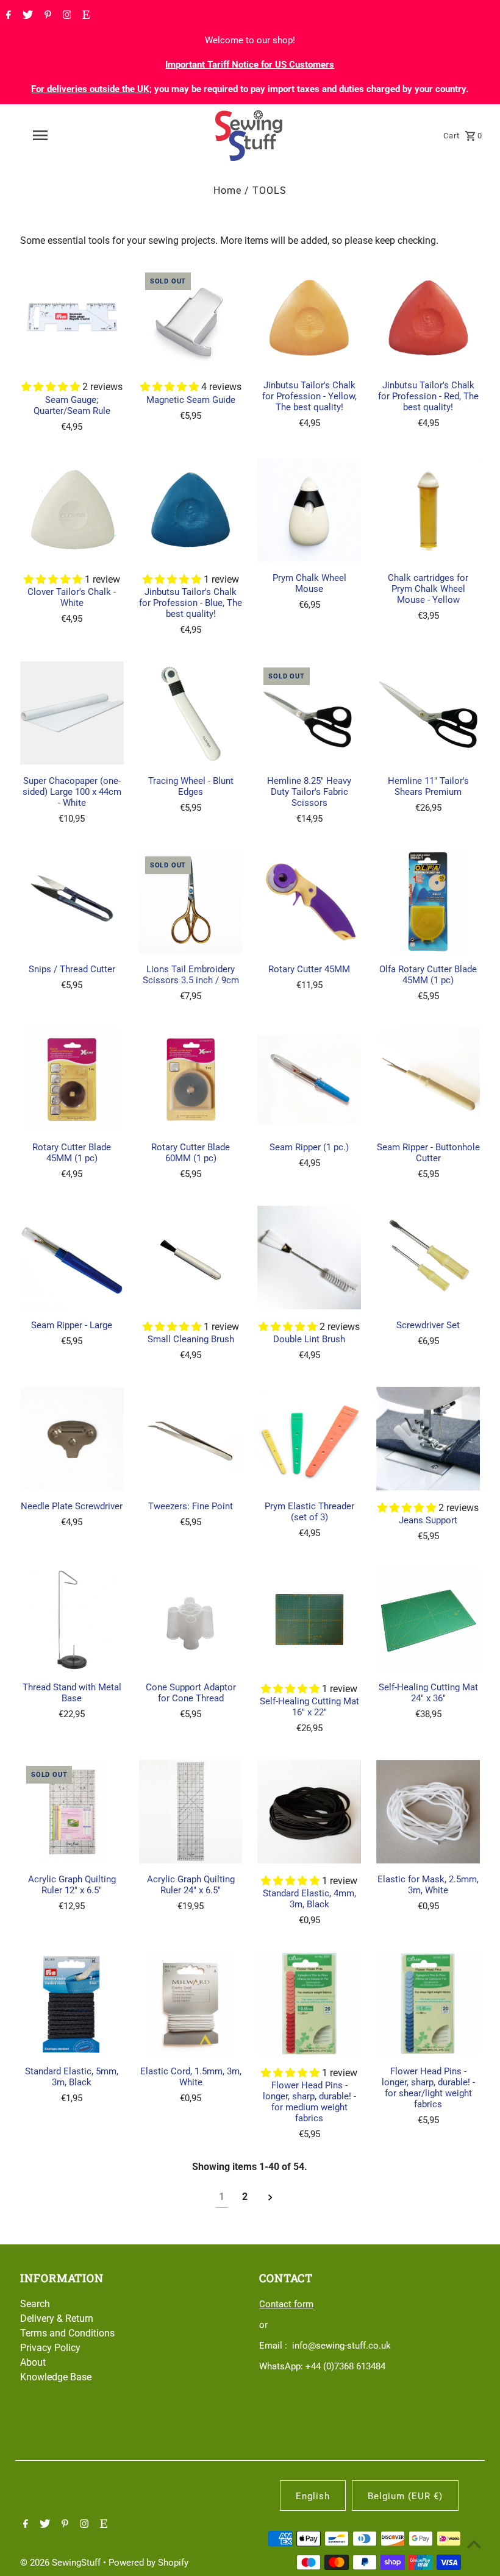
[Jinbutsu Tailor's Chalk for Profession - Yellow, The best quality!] (309, 318)
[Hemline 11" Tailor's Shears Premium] (428, 713)
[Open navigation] (64, 135)
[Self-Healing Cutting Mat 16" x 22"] (309, 1620)
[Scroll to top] (474, 2544)
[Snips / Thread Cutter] (72, 902)
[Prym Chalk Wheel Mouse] (309, 510)
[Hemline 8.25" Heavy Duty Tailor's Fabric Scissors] (309, 713)
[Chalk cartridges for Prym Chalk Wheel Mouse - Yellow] (428, 510)
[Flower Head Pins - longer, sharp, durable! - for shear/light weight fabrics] (428, 2004)
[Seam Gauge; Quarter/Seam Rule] (72, 318)
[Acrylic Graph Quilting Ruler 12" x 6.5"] (72, 1812)
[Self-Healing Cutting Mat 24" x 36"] (428, 1620)
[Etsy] (84, 16)
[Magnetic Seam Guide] (191, 318)
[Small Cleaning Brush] (191, 1258)
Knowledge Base (56, 2377)
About (33, 2362)
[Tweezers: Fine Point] (191, 1439)
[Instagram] (66, 16)
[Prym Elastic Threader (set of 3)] (309, 1439)
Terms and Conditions (67, 2333)
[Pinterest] (46, 16)
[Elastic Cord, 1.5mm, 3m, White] (191, 2004)
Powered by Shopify (148, 2563)
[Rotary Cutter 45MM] (309, 902)
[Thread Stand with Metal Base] (72, 1620)
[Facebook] (7, 16)
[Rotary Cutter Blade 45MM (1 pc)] (72, 1080)
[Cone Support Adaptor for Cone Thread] (191, 1620)
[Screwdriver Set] (428, 1258)
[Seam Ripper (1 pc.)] (309, 1080)
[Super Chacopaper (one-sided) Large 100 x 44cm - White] (72, 713)
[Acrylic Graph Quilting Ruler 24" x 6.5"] (191, 1812)
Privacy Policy (50, 2348)
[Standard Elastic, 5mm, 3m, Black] (72, 2004)
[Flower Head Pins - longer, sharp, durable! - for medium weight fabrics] (309, 2004)
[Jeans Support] (428, 1439)
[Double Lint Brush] (309, 1258)
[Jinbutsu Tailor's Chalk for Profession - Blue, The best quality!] (191, 510)
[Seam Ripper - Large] (72, 1258)
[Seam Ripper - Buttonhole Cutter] (428, 1080)
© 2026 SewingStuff (62, 2563)
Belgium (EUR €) (405, 2496)
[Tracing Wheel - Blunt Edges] (191, 713)
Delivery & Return (57, 2318)
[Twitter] (26, 16)
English (313, 2496)
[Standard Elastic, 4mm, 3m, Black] (309, 1812)
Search (35, 2304)
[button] (52, 387)
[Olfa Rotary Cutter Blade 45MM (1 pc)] (428, 902)
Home (227, 190)
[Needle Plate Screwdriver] (72, 1439)
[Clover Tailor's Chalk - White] (72, 510)
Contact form (286, 2304)
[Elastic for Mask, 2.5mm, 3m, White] (428, 1812)
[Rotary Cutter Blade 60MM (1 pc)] (191, 1080)
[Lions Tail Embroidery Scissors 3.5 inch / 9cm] (191, 902)
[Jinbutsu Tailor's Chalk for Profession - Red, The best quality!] (428, 318)
